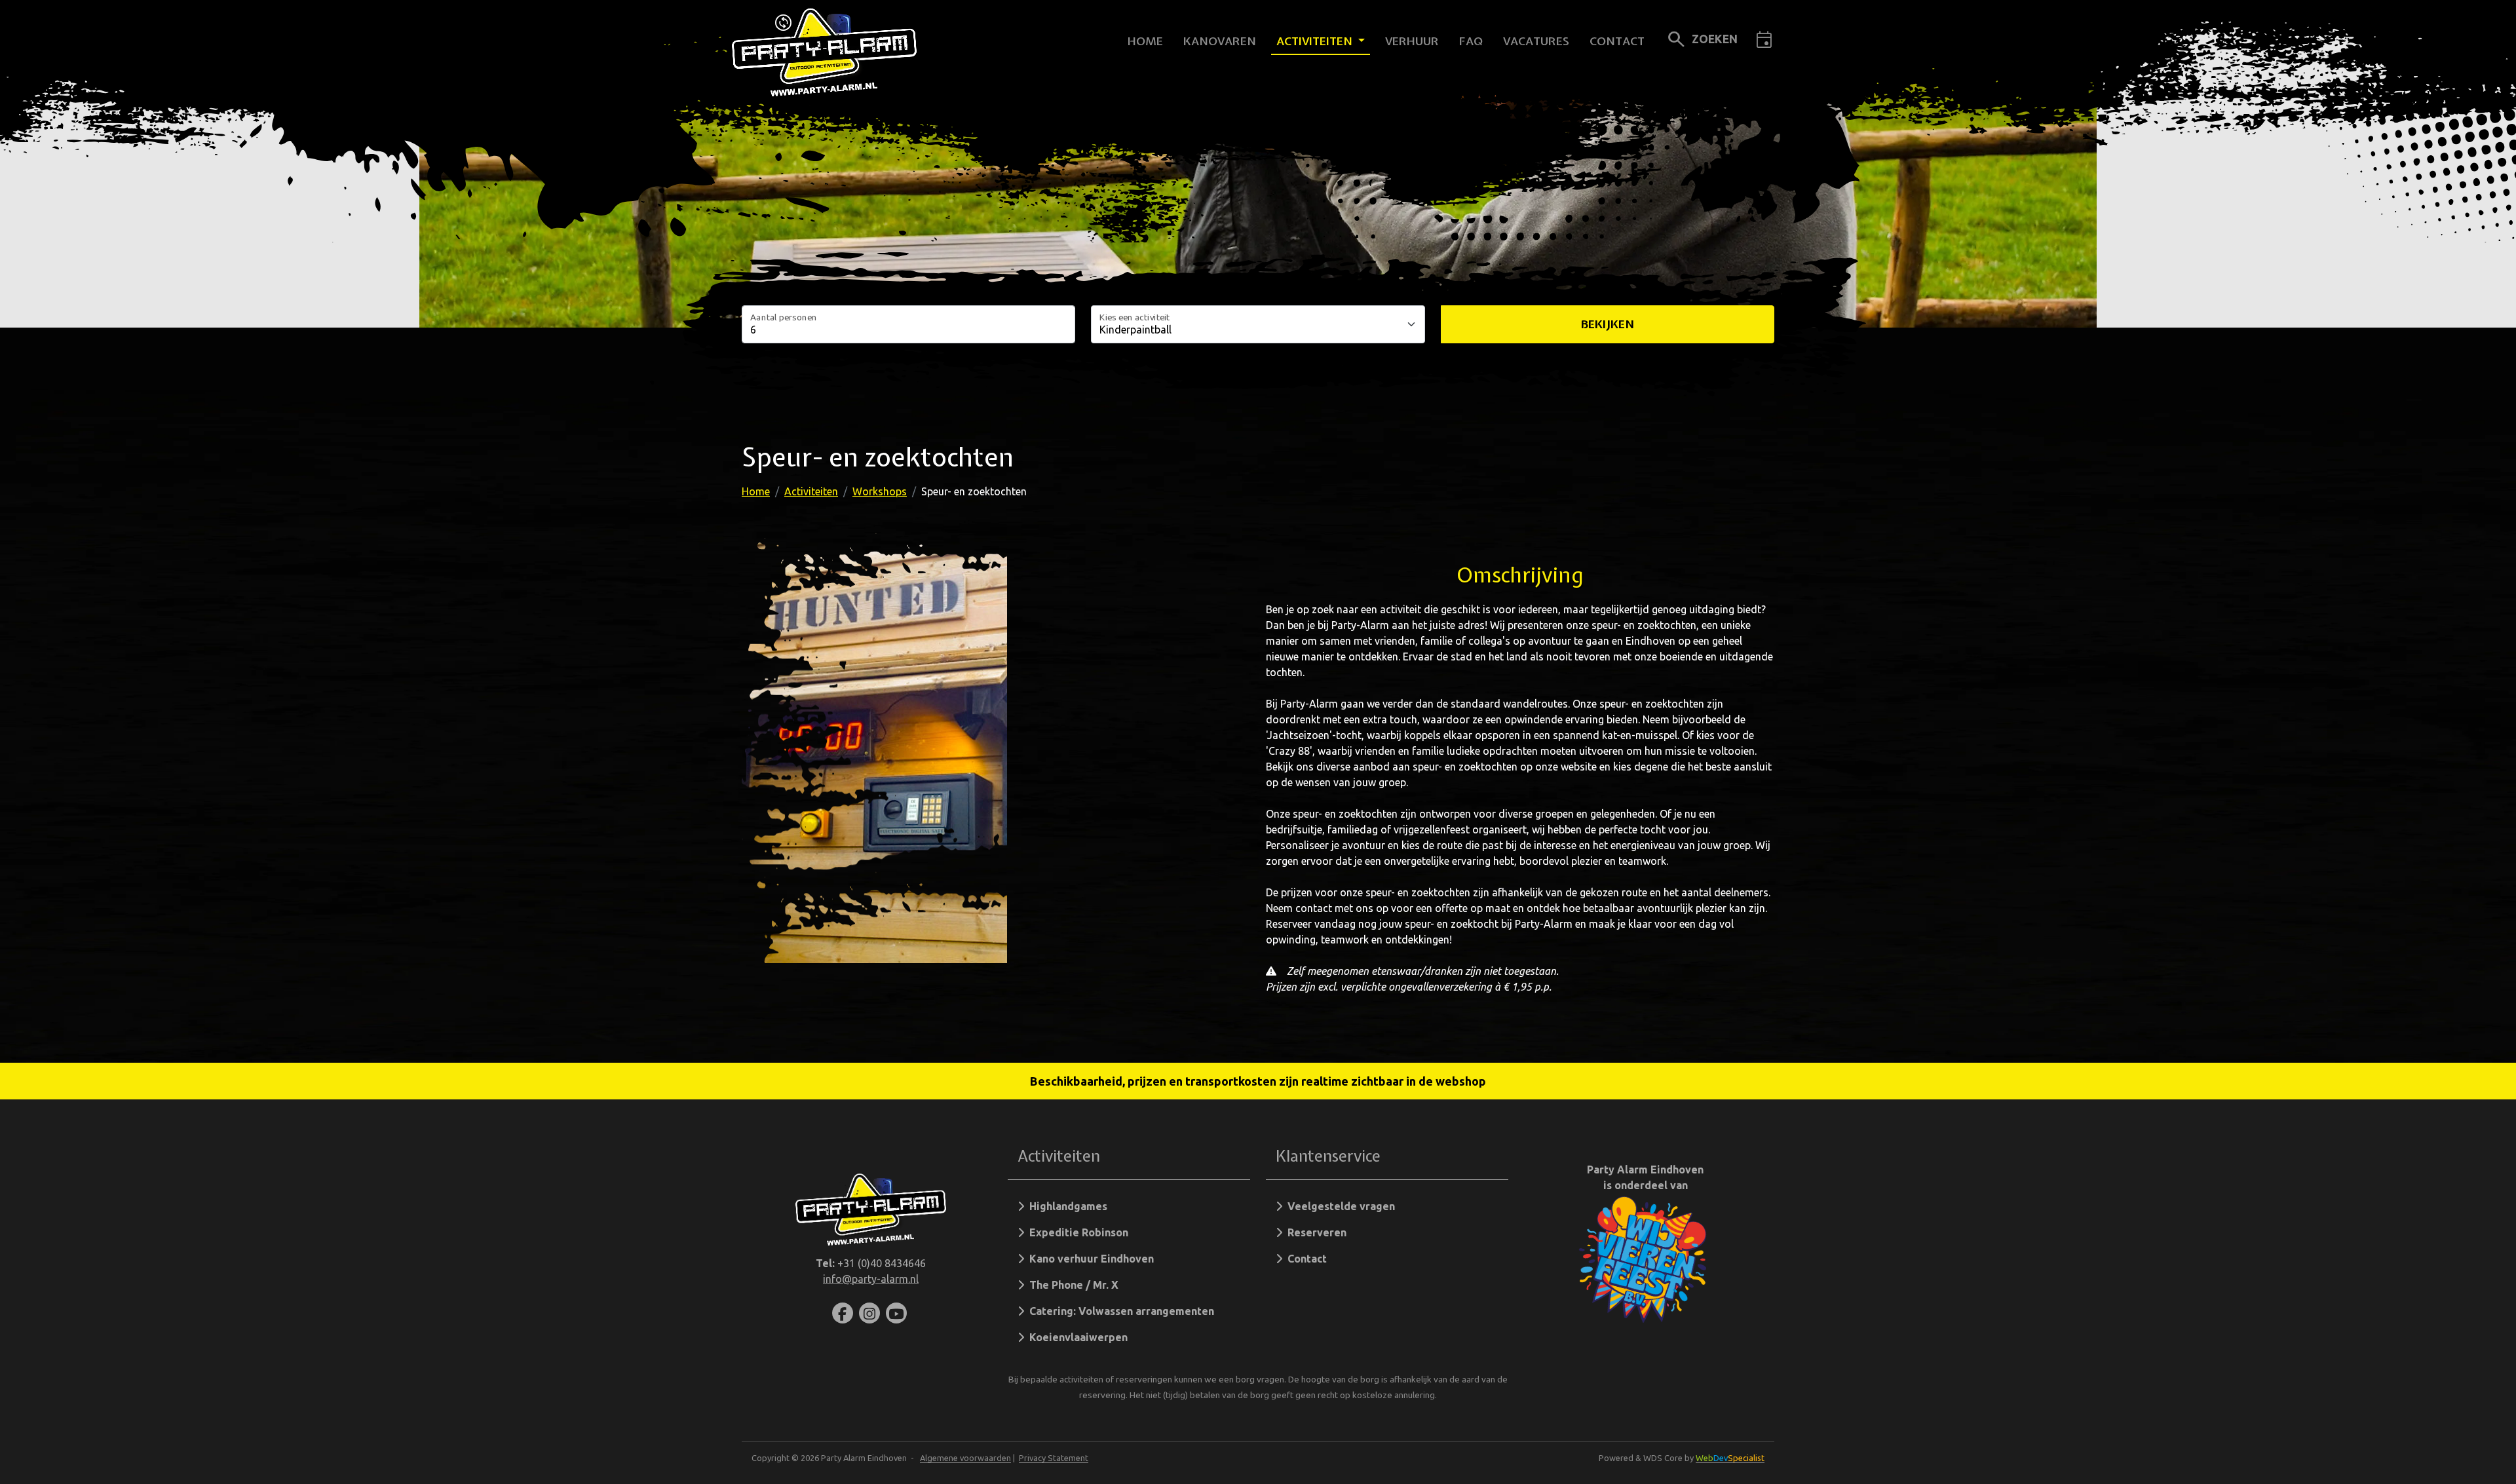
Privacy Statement (1054, 1458)
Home (1145, 41)
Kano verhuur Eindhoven (1089, 1259)
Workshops (880, 491)
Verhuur (1412, 41)
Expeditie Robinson (1076, 1232)
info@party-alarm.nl (871, 1279)
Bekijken (1608, 324)
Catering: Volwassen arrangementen (1119, 1311)
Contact (1617, 41)
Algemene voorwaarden (965, 1458)
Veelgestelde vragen (1339, 1206)
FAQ (1471, 41)
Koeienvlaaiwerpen (1076, 1337)
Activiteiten (1316, 41)
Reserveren (1314, 1232)
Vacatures (1536, 41)
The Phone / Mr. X (1071, 1285)
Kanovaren (1220, 41)
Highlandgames (1066, 1206)
